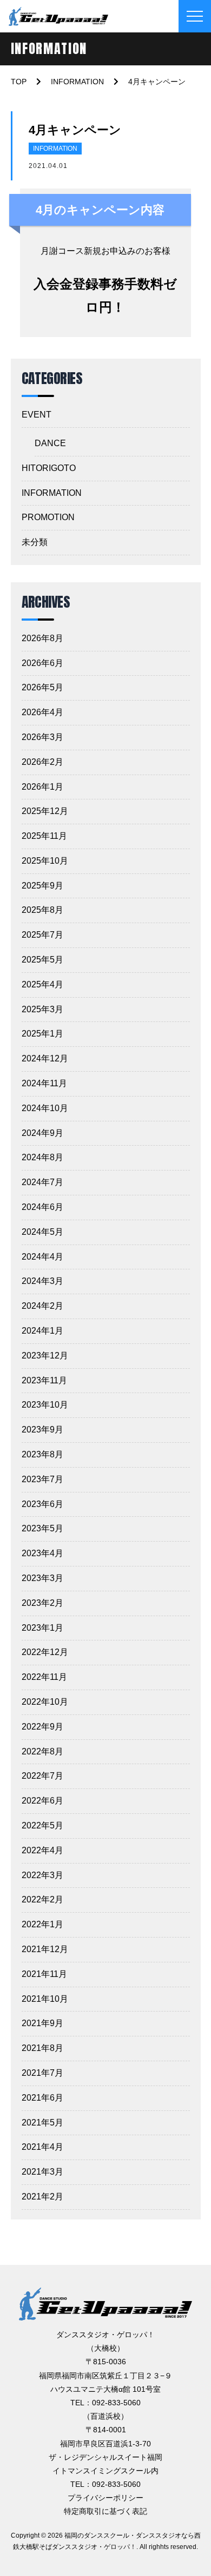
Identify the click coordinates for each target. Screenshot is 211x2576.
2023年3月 (42, 1578)
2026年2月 (42, 762)
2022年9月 (42, 1727)
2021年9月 (42, 2023)
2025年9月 (42, 886)
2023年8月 (42, 1454)
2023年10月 (45, 1405)
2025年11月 (44, 836)
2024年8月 (42, 1157)
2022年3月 (42, 1875)
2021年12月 (45, 1949)
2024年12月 (45, 1058)
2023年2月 (42, 1603)
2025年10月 (45, 861)
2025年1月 (42, 1034)
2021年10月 (45, 1999)
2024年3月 (42, 1281)
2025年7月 (42, 935)
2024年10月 (45, 1108)
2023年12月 (45, 1356)
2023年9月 (42, 1430)
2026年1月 (42, 787)
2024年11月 (44, 1083)
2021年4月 (42, 2147)
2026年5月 (42, 687)
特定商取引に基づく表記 (105, 2511)
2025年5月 (42, 960)
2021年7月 (42, 2073)
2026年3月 (42, 737)
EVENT (37, 415)
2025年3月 (42, 1009)
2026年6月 (42, 663)
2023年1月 (42, 1628)
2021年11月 (44, 1974)
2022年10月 (45, 1702)
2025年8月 (42, 910)
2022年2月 (42, 1899)
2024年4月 (42, 1257)
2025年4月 (42, 984)
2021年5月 (42, 2123)
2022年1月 (42, 1924)
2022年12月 (45, 1652)
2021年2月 (42, 2197)
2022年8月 (42, 1751)
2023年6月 (42, 1504)
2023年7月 (42, 1479)
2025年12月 (45, 811)
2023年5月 (42, 1528)
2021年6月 (42, 2098)
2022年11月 (44, 1677)
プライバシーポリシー (105, 2498)
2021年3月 (42, 2172)
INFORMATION (55, 149)
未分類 (35, 542)
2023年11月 (44, 1380)
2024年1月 (42, 1331)
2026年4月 (42, 712)
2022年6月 (42, 1801)
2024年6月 (42, 1207)
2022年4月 (42, 1850)
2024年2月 (42, 1306)
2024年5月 (42, 1232)
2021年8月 (42, 2048)
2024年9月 (42, 1133)
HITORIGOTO (49, 468)
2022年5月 (42, 1825)
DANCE (50, 443)
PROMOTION (48, 517)
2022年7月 (42, 1776)
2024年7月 (42, 1182)
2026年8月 (42, 638)
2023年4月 (42, 1553)
